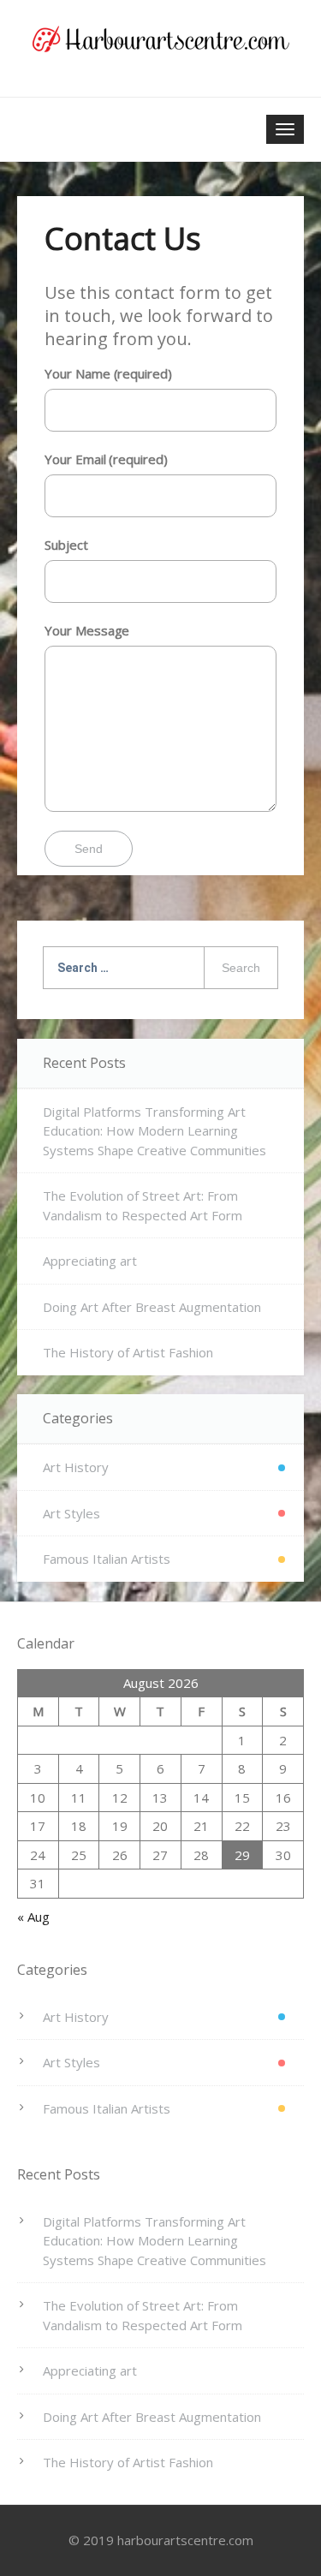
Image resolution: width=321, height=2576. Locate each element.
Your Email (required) (106, 459)
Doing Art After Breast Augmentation (152, 1307)
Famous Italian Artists (107, 1559)
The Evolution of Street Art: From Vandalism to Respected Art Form (143, 1205)
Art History (76, 1467)
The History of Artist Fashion (128, 1352)
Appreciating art (90, 1261)
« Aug (33, 1917)
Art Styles (71, 1513)
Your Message (87, 630)
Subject (66, 545)
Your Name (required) (108, 373)
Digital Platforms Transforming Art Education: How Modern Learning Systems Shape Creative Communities (155, 1131)
